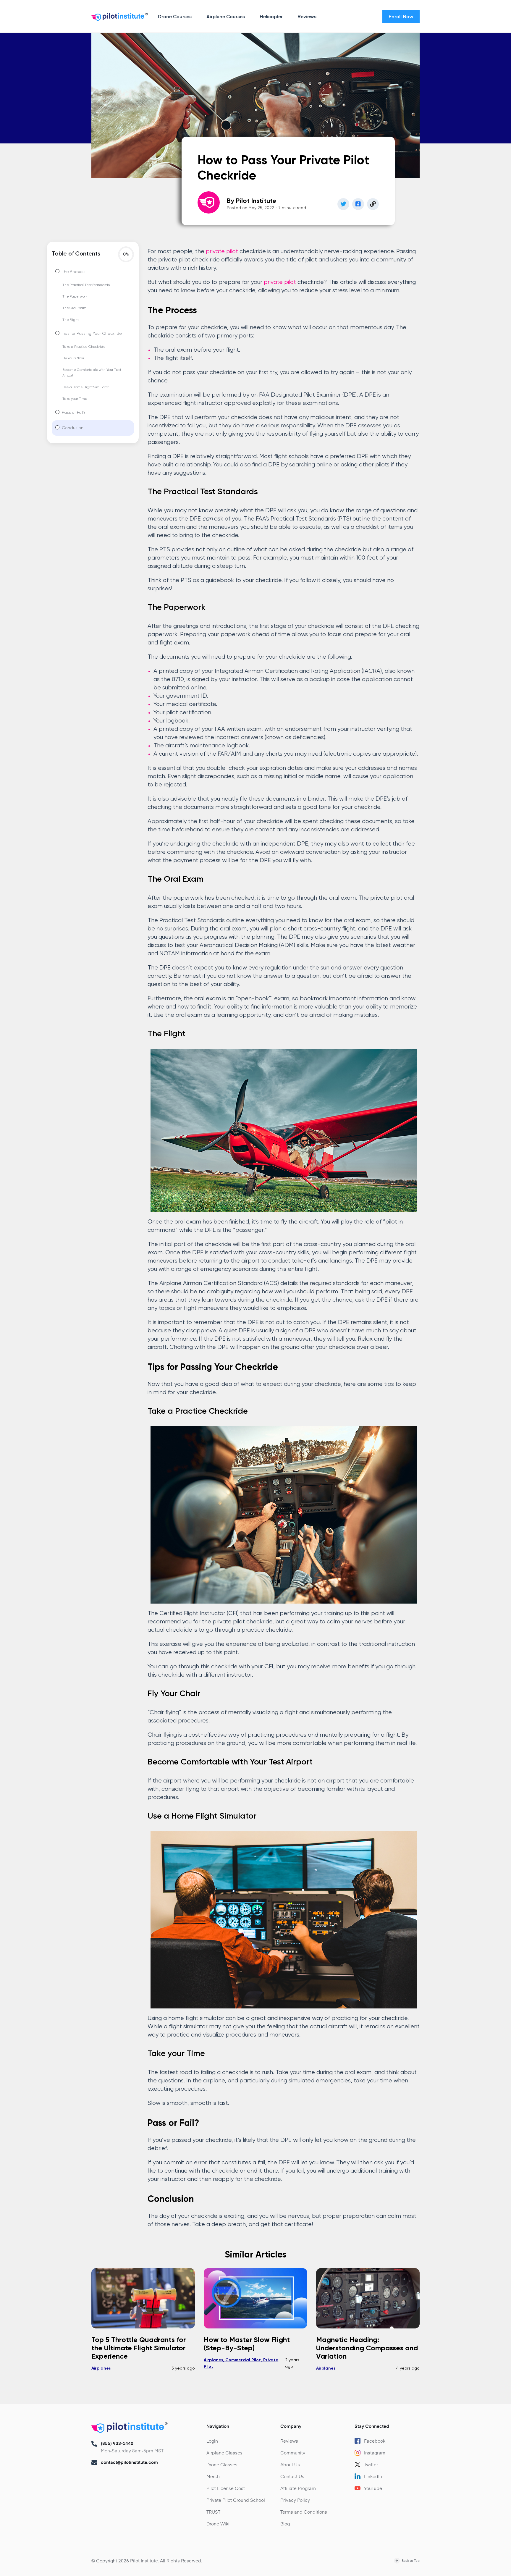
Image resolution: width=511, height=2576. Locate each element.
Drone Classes (222, 2464)
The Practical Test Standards (86, 285)
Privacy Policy (295, 2500)
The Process (73, 272)
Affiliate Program (298, 2488)
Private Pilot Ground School (236, 2500)
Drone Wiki (218, 2524)
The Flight (71, 320)
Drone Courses (175, 16)
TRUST (213, 2512)
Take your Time (75, 399)
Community (293, 2453)
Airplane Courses (226, 16)
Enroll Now (401, 16)
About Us (290, 2464)
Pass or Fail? (74, 413)
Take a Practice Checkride (84, 347)
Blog (285, 2524)
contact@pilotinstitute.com (129, 2462)
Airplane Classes (224, 2453)
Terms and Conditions (304, 2512)
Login (212, 2441)
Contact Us (292, 2476)
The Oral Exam (74, 308)
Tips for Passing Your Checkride (92, 334)
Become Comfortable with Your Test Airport (92, 373)
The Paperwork (75, 297)
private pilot (222, 252)
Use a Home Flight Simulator (86, 387)
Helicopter (271, 16)
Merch (213, 2476)
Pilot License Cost (226, 2488)
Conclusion (73, 428)
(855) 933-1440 (117, 2443)
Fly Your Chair (73, 358)
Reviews (307, 16)
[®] (118, 18)
